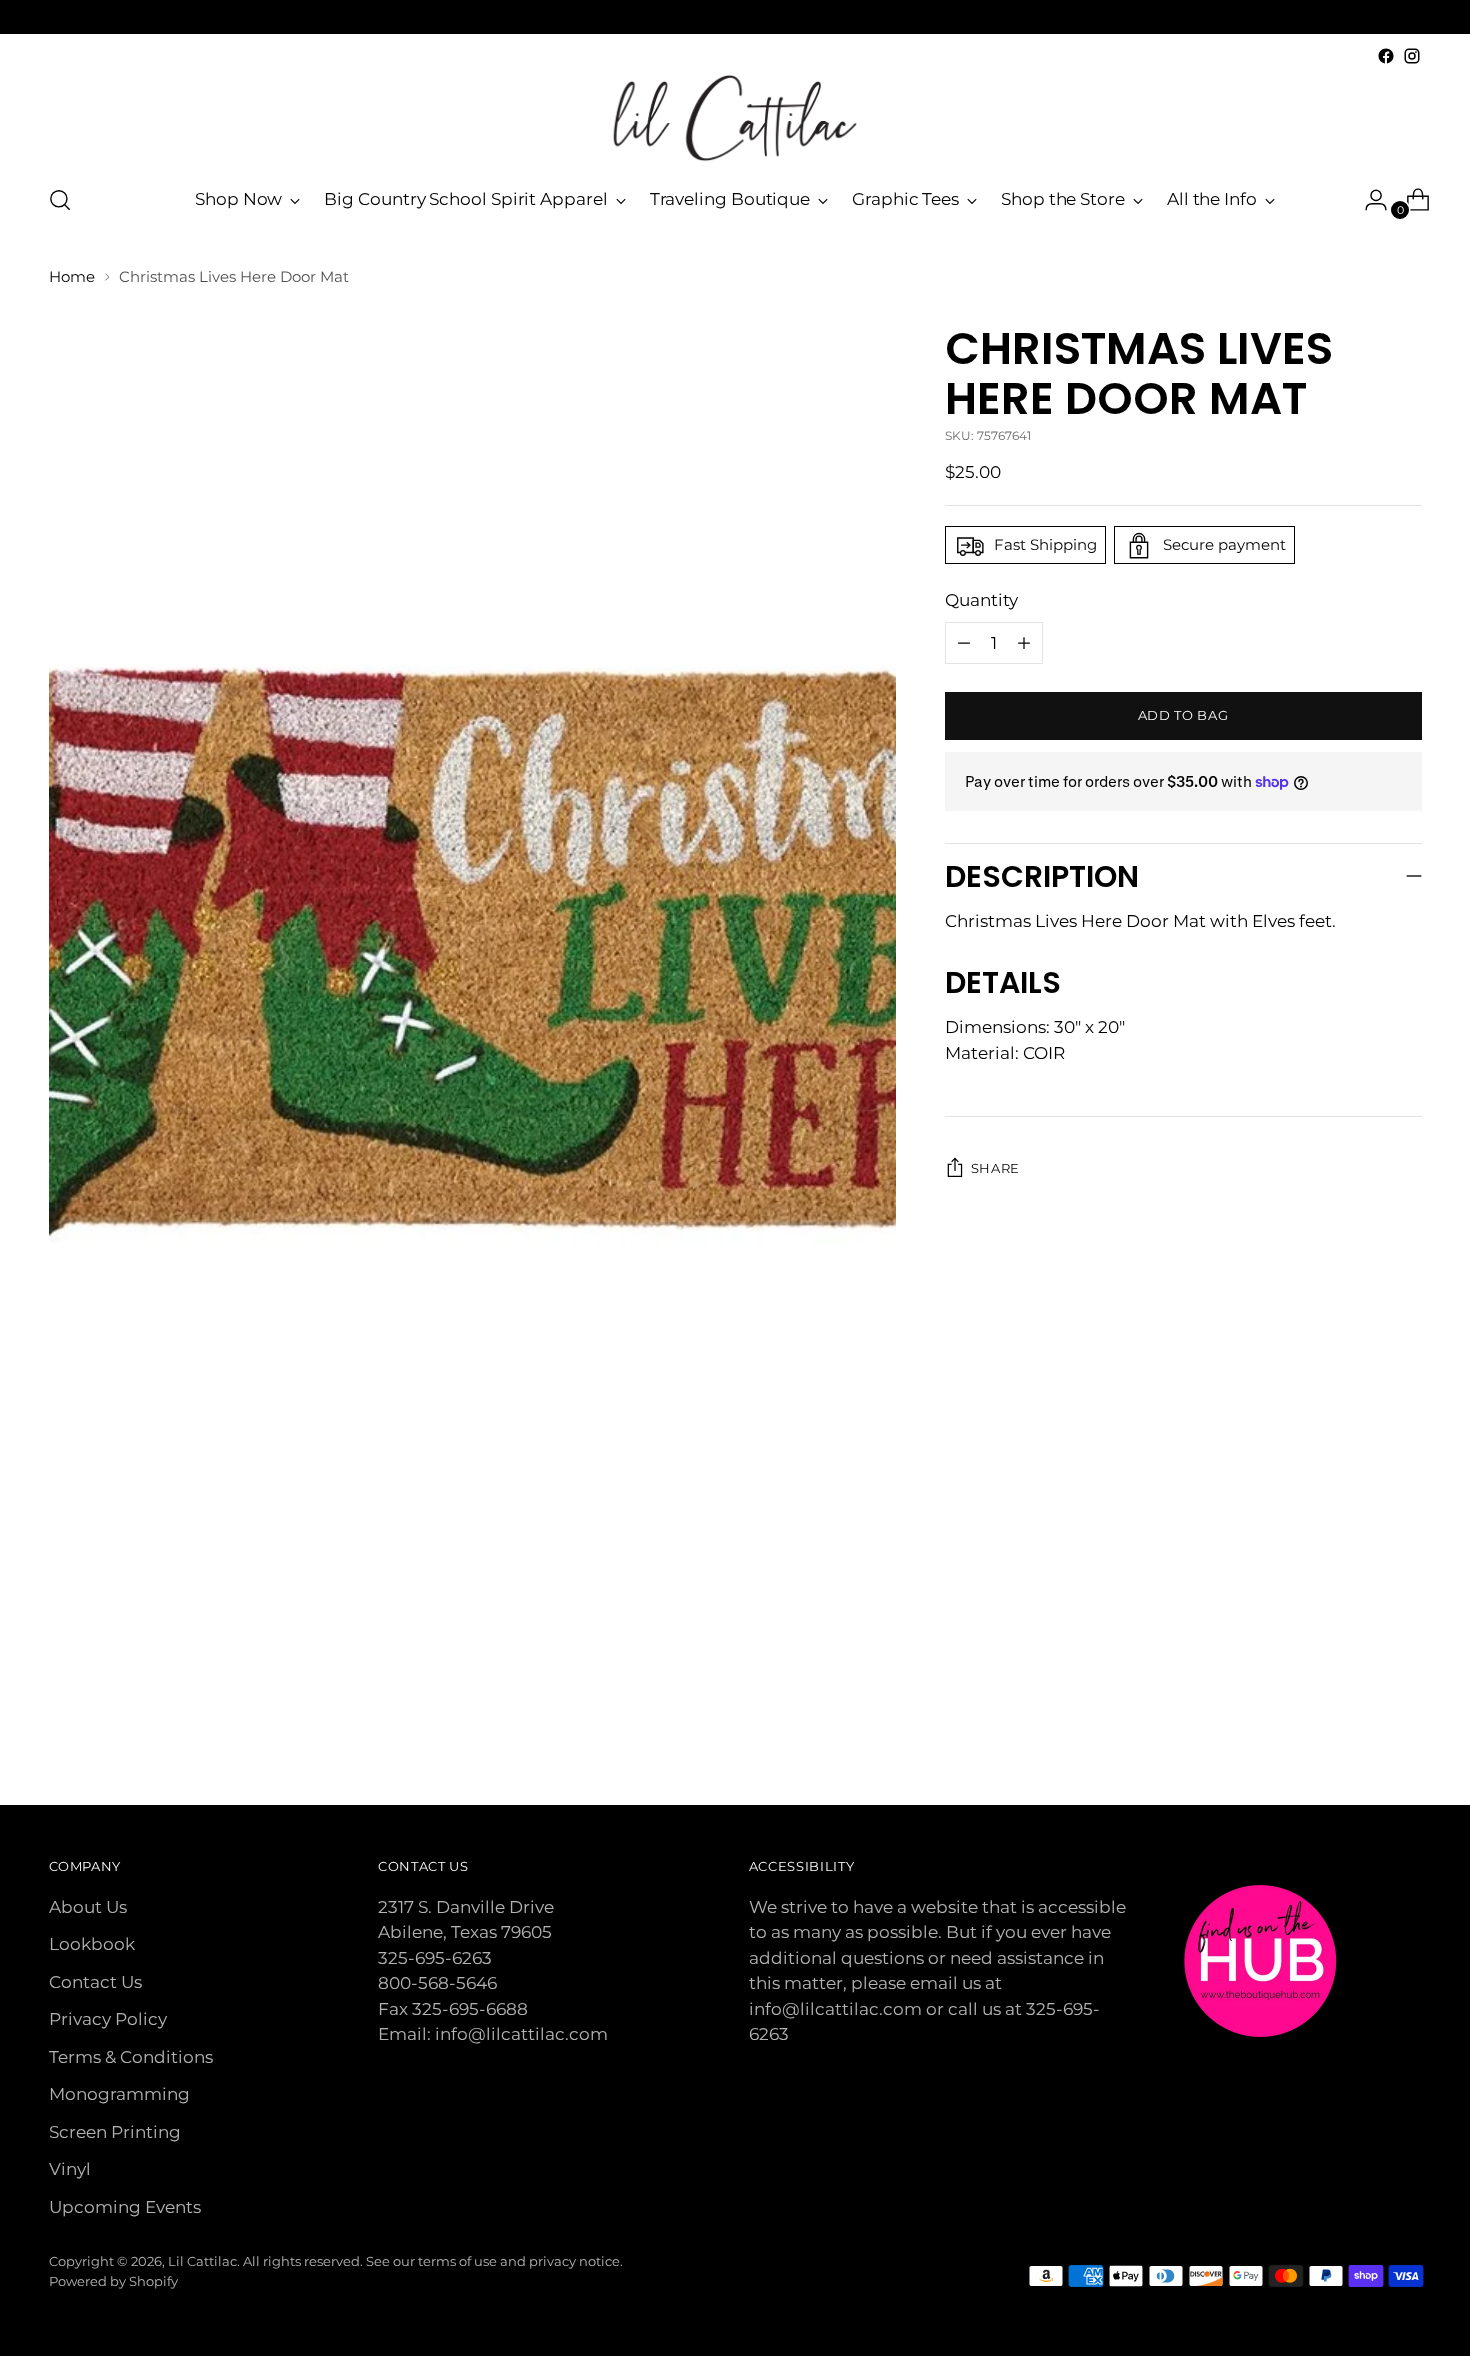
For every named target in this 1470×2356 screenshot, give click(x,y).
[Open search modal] (60, 200)
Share (995, 1169)
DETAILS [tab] (1003, 983)
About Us (88, 1907)
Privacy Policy (108, 2019)
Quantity (981, 601)
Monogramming (119, 2094)
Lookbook (92, 1944)
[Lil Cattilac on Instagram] (1412, 56)
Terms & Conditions (131, 2057)
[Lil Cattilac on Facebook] (1386, 56)
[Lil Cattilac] (735, 118)
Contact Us (95, 1982)
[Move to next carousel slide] (1405, 1736)
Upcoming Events (125, 2207)
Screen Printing (115, 2132)
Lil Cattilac (202, 2261)
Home (72, 276)
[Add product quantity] (964, 643)
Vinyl (70, 2169)
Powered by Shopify (113, 2281)
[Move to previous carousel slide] (1359, 1737)
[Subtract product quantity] (1024, 643)
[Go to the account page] (1368, 200)
